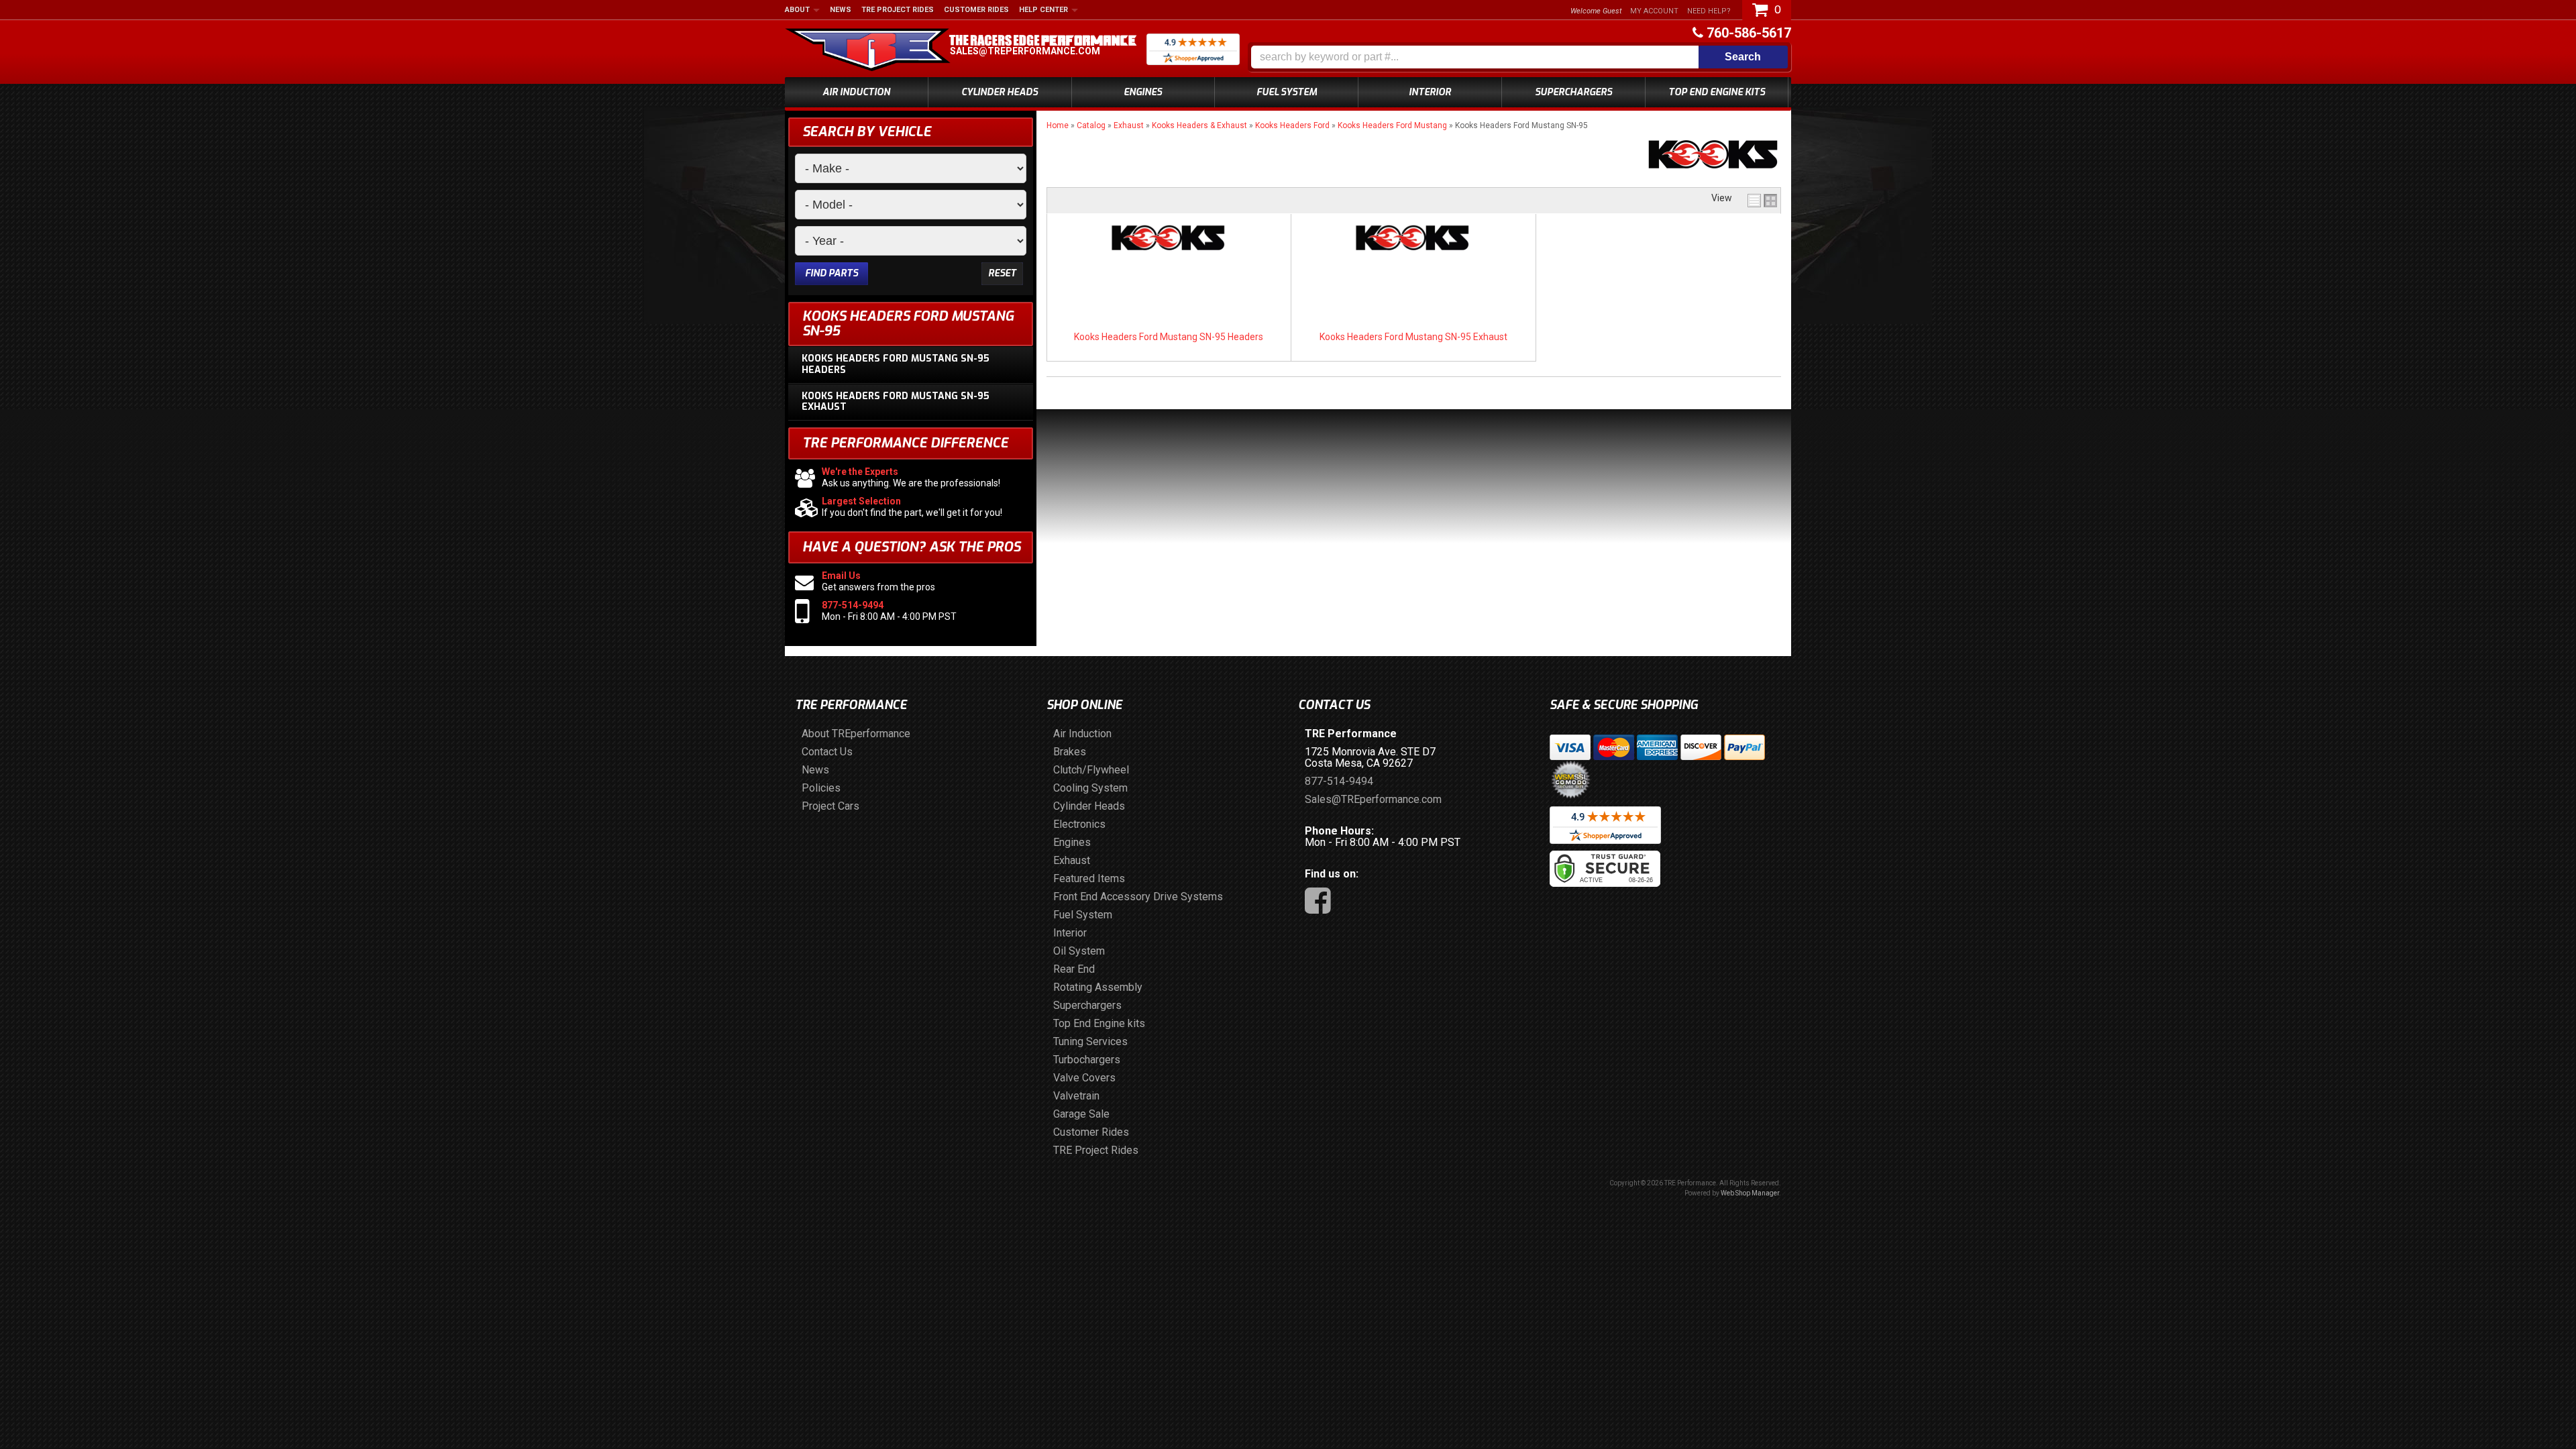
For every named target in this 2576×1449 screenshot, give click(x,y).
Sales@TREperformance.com (1025, 51)
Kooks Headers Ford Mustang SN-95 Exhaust (1413, 337)
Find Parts (831, 273)
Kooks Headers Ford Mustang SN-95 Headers (1169, 337)
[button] (1519, 57)
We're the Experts (860, 472)
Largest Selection (861, 501)
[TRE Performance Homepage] (868, 52)
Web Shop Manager (1750, 1193)
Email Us (841, 576)
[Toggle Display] (1762, 201)
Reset (1002, 273)
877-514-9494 (853, 605)
